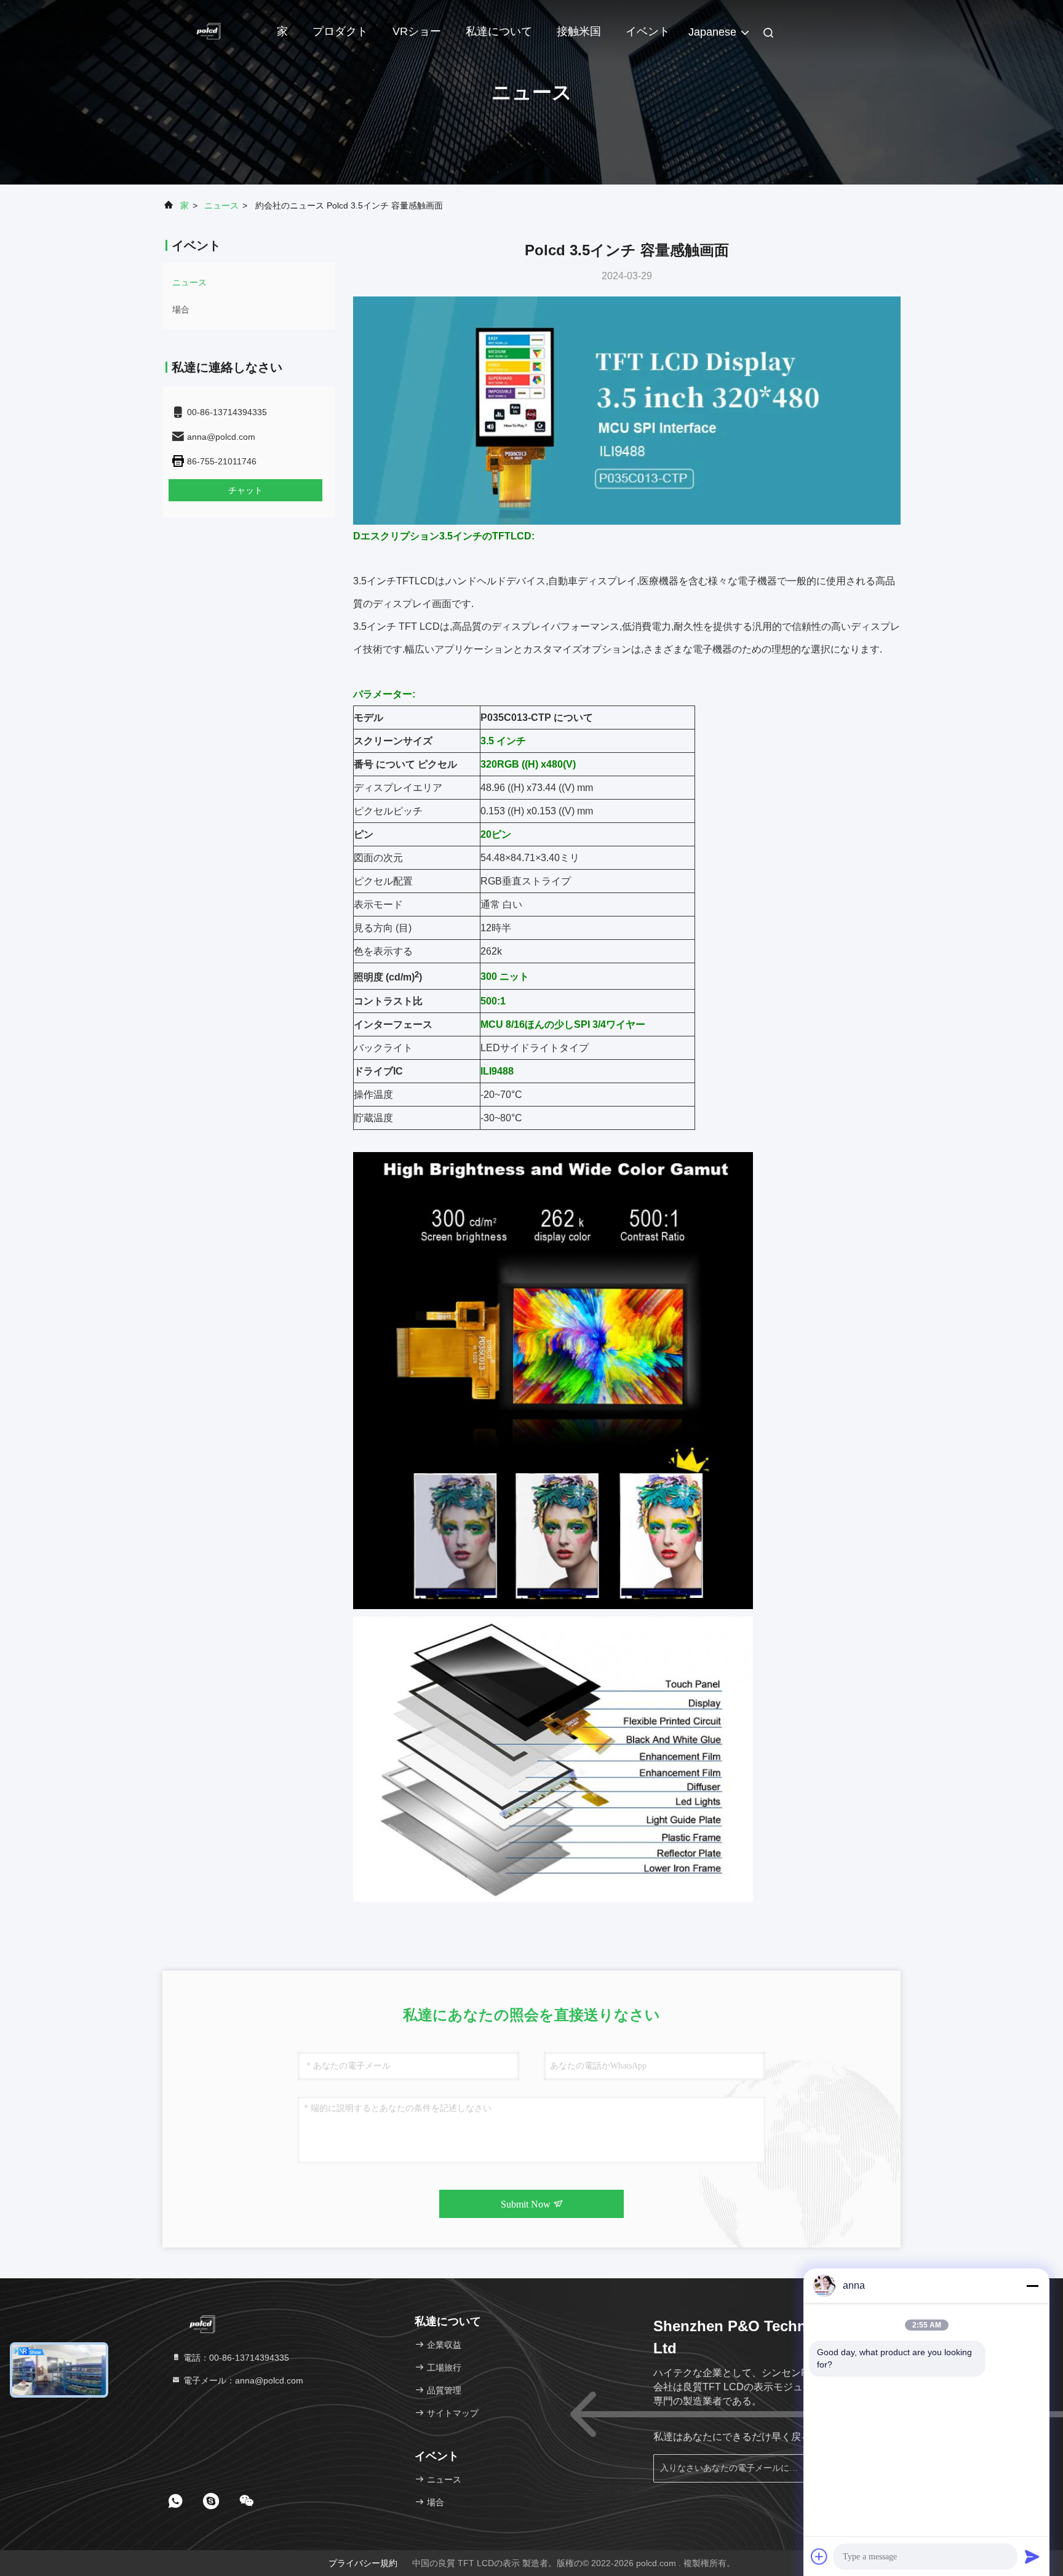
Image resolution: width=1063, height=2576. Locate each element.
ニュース (221, 205)
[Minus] (1032, 2286)
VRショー (417, 31)
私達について (499, 31)
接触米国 (579, 31)
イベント (648, 31)
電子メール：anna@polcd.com (242, 2380)
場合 (181, 309)
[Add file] (819, 2556)
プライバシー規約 (363, 2563)
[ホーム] (212, 31)
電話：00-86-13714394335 (235, 2358)
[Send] (1032, 2556)
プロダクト (340, 31)
